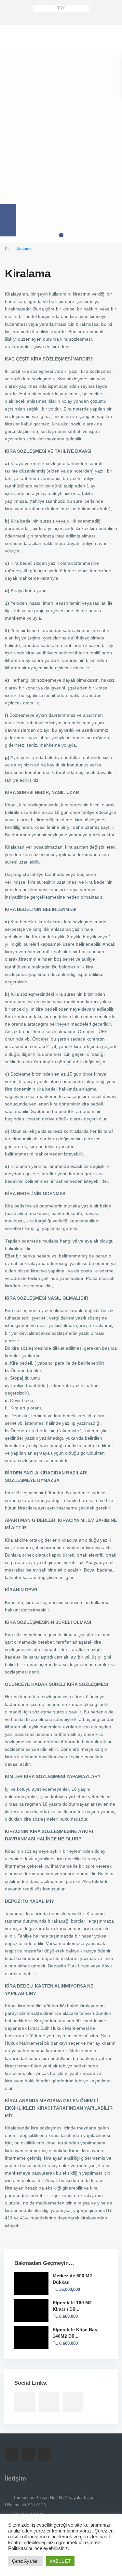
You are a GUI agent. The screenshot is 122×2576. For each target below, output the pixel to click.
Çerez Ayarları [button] (25, 2561)
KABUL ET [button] (60, 2561)
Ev (7, 249)
